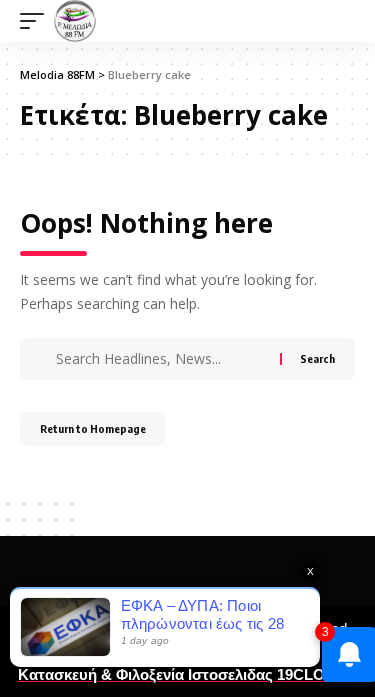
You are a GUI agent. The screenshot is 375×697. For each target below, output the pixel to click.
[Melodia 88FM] (75, 21)
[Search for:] (165, 359)
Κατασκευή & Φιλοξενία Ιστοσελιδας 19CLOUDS (187, 674)
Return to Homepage (93, 428)
